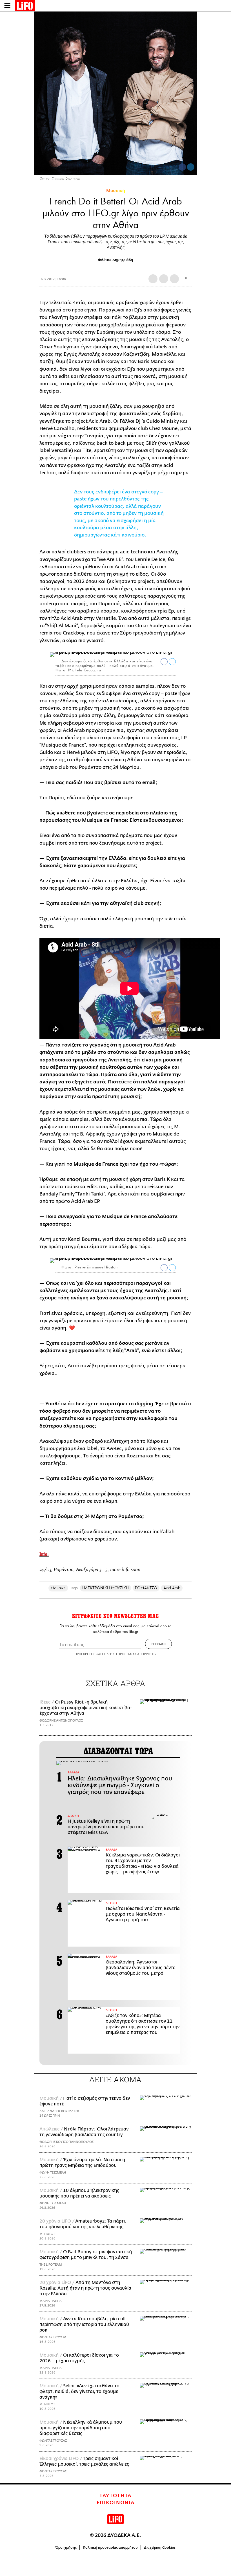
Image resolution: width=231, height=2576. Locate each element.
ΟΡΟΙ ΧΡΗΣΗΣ (85, 1654)
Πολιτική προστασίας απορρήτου (110, 2548)
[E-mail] (174, 279)
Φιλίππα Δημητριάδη (115, 260)
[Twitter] (191, 167)
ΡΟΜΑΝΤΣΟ (146, 1588)
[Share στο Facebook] (164, 662)
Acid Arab (172, 1588)
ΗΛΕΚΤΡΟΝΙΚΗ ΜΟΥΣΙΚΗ (105, 1588)
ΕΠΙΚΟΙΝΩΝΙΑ (116, 2503)
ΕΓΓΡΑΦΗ (158, 1644)
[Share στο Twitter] (172, 662)
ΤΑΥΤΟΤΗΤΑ (115, 2496)
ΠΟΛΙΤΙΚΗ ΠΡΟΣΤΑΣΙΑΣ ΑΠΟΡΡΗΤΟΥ (129, 1654)
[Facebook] (182, 167)
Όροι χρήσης (66, 2548)
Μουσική (116, 191)
